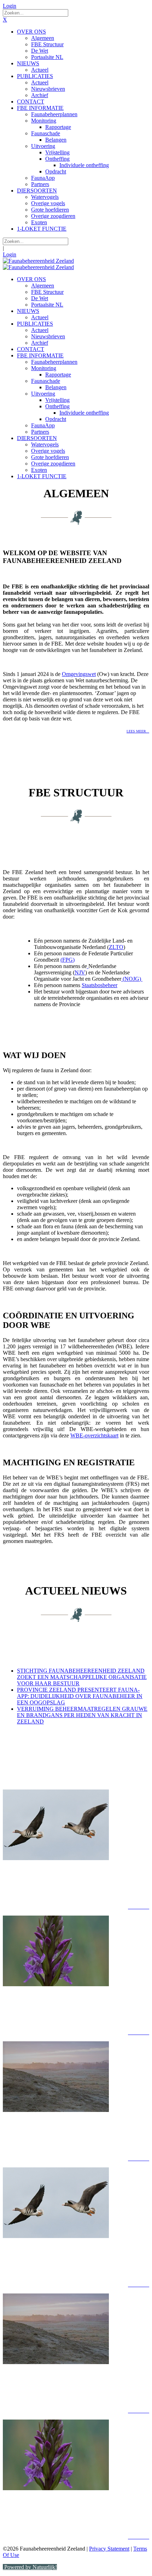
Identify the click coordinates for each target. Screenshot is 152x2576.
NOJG (132, 979)
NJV (80, 972)
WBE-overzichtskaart (94, 1435)
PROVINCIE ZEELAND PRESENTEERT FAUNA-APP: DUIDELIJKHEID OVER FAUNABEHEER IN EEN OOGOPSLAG (80, 1696)
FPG (68, 960)
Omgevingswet (79, 674)
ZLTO (116, 947)
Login (10, 6)
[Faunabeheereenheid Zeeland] (38, 261)
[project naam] (76, 1826)
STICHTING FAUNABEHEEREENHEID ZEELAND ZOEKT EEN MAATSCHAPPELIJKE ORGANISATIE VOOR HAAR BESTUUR (82, 1677)
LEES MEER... (138, 731)
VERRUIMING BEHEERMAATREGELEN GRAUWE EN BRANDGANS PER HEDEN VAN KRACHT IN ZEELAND (82, 1715)
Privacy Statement (109, 2549)
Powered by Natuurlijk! (30, 2567)
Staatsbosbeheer (100, 985)
